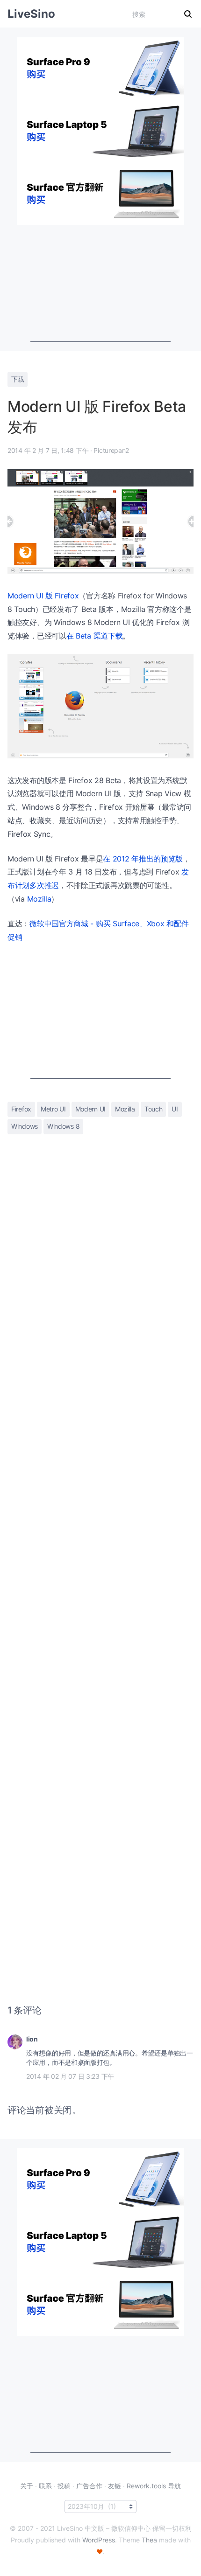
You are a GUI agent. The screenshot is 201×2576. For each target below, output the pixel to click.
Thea (149, 2540)
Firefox (21, 1109)
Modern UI (90, 1109)
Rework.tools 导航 (154, 2486)
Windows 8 (63, 1126)
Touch (154, 1109)
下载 (18, 379)
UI (175, 1109)
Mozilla (39, 899)
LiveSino (31, 14)
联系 (45, 2486)
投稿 (64, 2486)
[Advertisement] (100, 284)
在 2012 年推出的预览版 (143, 859)
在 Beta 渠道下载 (95, 636)
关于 (27, 2486)
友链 (115, 2486)
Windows (25, 1126)
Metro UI (53, 1109)
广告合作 (89, 2486)
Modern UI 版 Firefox (43, 596)
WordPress (99, 2540)
